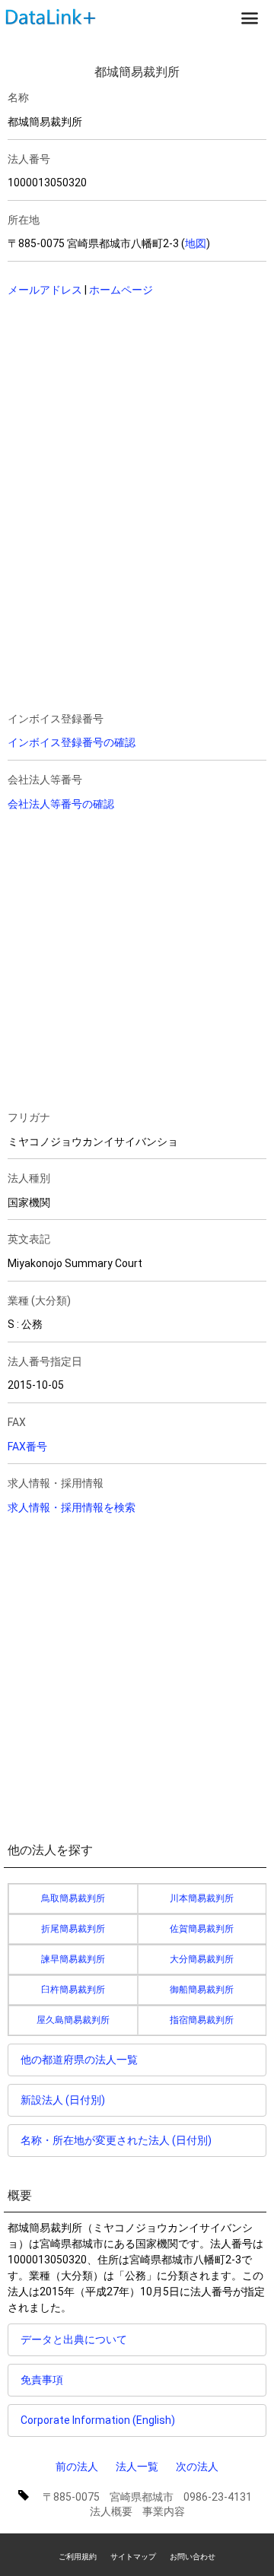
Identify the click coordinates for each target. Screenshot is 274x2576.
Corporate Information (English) (98, 2420)
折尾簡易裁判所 (73, 1929)
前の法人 (77, 2466)
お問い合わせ (193, 2557)
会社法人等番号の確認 (61, 804)
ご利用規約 (78, 2557)
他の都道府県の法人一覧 (79, 2060)
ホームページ (121, 290)
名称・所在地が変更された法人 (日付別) (116, 2140)
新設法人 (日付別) (63, 2100)
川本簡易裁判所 (202, 1898)
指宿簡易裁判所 (202, 2020)
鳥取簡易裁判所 (73, 1898)
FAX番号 (27, 1447)
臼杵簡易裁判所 (73, 1990)
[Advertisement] (114, 408)
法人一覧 (137, 2466)
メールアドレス (45, 290)
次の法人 (197, 2466)
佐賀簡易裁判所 (202, 1929)
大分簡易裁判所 (202, 1959)
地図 (196, 243)
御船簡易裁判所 (202, 1990)
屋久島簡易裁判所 (73, 2020)
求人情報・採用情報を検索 (72, 1507)
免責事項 (42, 2380)
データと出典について (74, 2339)
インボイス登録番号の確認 (72, 742)
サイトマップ (133, 2557)
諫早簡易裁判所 (73, 1959)
